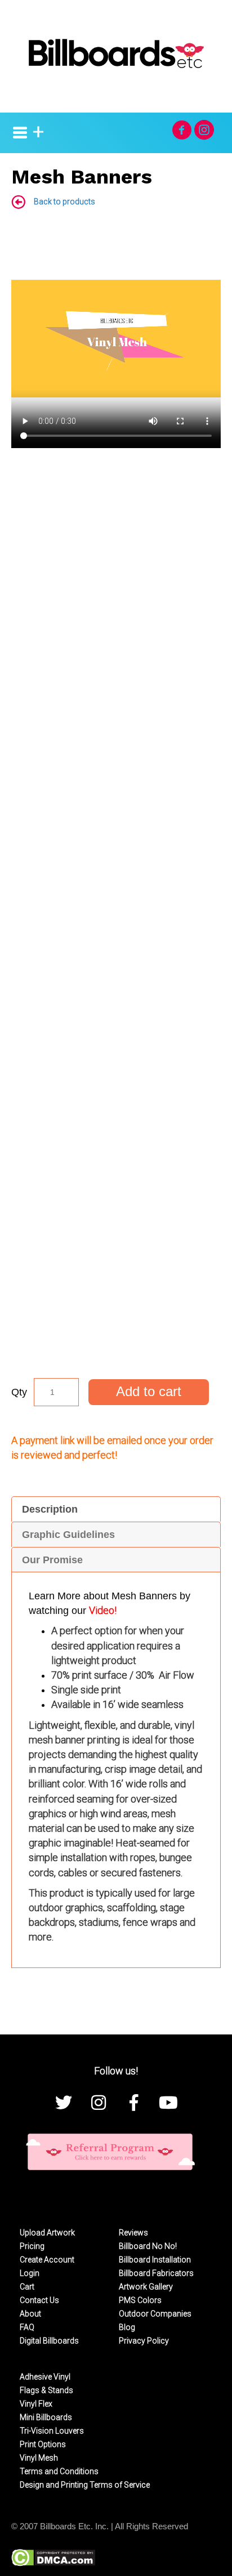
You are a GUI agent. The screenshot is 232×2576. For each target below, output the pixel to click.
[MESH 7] (75, 1157)
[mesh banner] (96, 757)
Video (102, 1610)
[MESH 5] (96, 1291)
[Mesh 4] (96, 1008)
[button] (182, 130)
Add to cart (149, 1391)
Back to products (64, 202)
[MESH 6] (75, 608)
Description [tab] (50, 1509)
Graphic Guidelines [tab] (68, 1535)
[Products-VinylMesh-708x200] (96, 498)
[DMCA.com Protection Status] (53, 2557)
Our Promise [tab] (52, 1560)
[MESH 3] (96, 883)
